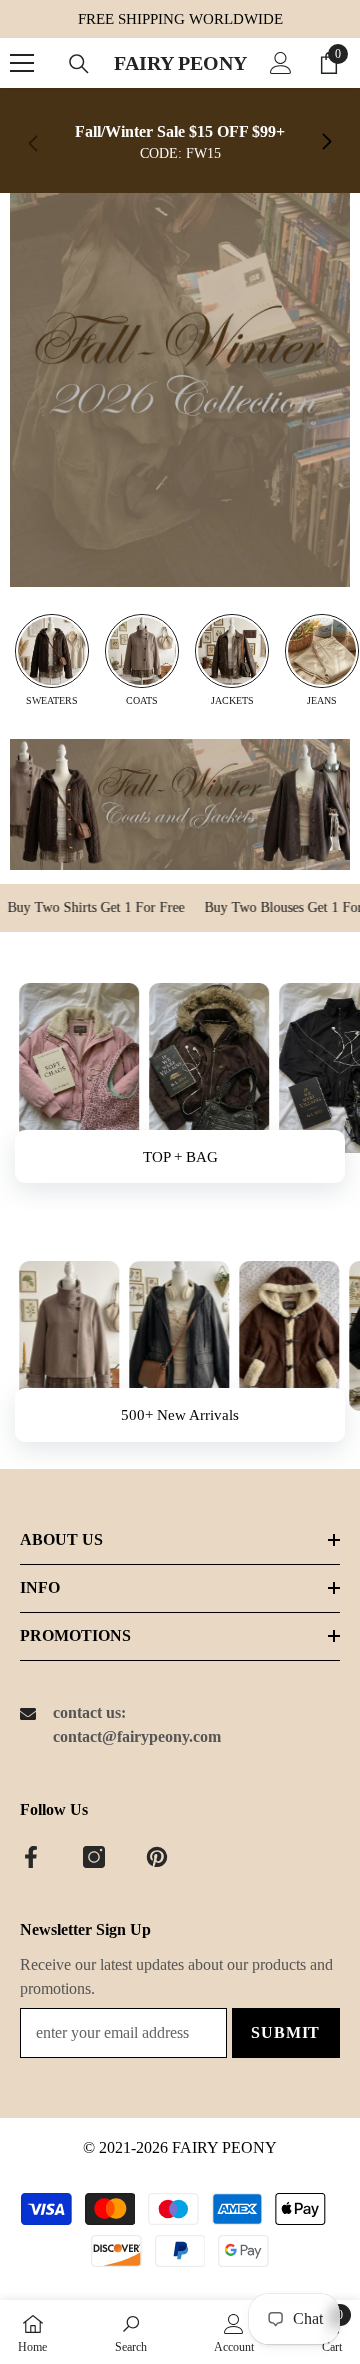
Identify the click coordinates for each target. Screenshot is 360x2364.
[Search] (79, 64)
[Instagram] (94, 1857)
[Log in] (281, 63)
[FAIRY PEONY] (180, 390)
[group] (52, 660)
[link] (180, 143)
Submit (285, 2032)
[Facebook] (31, 1857)
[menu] (22, 63)
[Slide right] (326, 143)
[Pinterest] (157, 1857)
